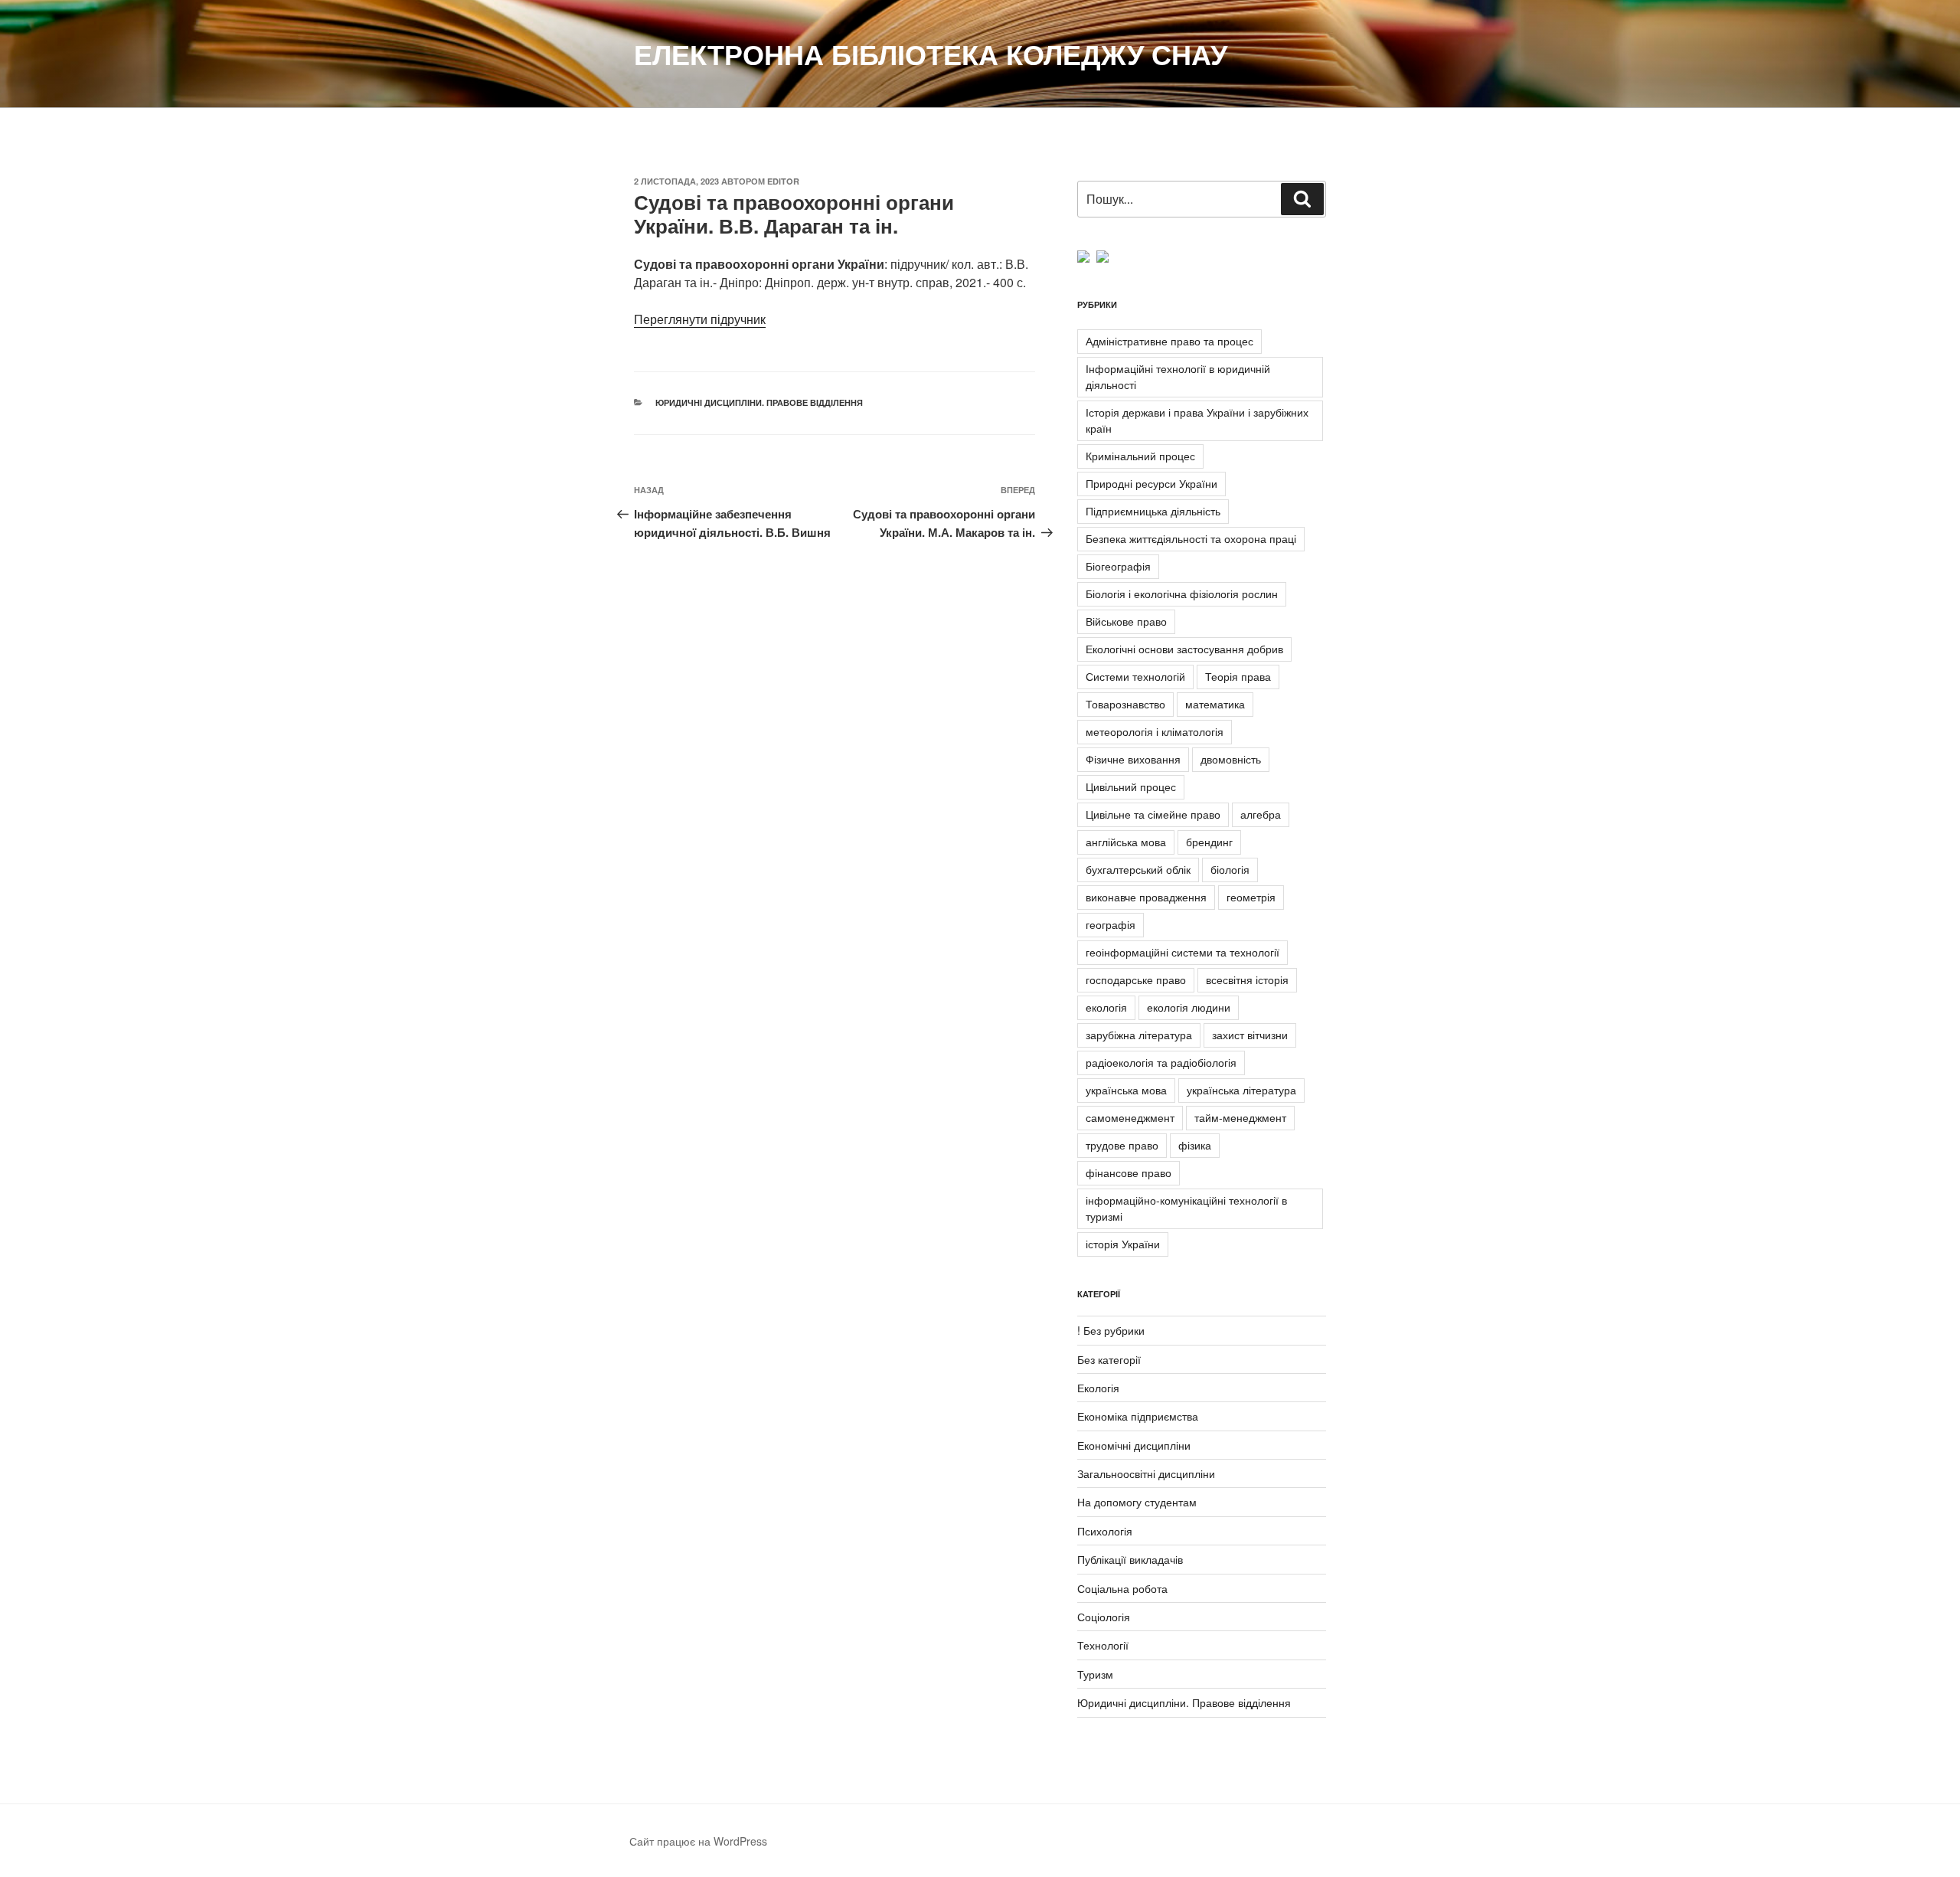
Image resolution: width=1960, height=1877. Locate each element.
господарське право (1136, 979)
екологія (1106, 1007)
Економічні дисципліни (1134, 1445)
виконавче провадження (1146, 897)
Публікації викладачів (1130, 1559)
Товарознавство (1125, 704)
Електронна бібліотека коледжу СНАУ (931, 54)
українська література (1241, 1090)
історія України (1123, 1244)
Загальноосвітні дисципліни (1146, 1473)
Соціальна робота (1122, 1588)
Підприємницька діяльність (1153, 511)
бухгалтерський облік (1138, 869)
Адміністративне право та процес (1169, 341)
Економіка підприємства (1138, 1416)
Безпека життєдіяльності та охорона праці (1191, 538)
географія (1111, 924)
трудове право (1122, 1145)
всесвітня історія (1247, 979)
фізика (1195, 1145)
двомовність (1231, 759)
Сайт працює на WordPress (698, 1841)
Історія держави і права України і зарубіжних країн (1197, 420)
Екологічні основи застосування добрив (1184, 649)
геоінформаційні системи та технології (1183, 952)
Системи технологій (1135, 676)
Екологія (1098, 1388)
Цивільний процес (1131, 786)
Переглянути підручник (700, 319)
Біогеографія (1118, 566)
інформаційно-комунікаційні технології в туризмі (1186, 1208)
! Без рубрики (1111, 1330)
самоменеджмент (1130, 1117)
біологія (1230, 869)
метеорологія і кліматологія (1155, 731)
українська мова (1126, 1090)
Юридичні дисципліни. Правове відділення (759, 402)
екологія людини (1189, 1007)
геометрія (1251, 897)
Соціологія (1104, 1617)
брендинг (1209, 842)
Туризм (1095, 1674)
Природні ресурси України (1151, 483)
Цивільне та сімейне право (1153, 814)
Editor (783, 181)
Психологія (1105, 1531)
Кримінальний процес (1140, 456)
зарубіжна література (1139, 1035)
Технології (1103, 1645)
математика (1215, 704)
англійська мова (1126, 842)
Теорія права (1238, 676)
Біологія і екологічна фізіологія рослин (1182, 594)
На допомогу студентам (1137, 1502)
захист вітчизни (1250, 1035)
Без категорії (1109, 1359)
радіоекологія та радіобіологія (1161, 1062)
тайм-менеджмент (1240, 1117)
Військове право (1126, 621)
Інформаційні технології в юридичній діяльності (1178, 376)
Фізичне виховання (1133, 759)
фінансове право (1129, 1172)
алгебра (1261, 814)
